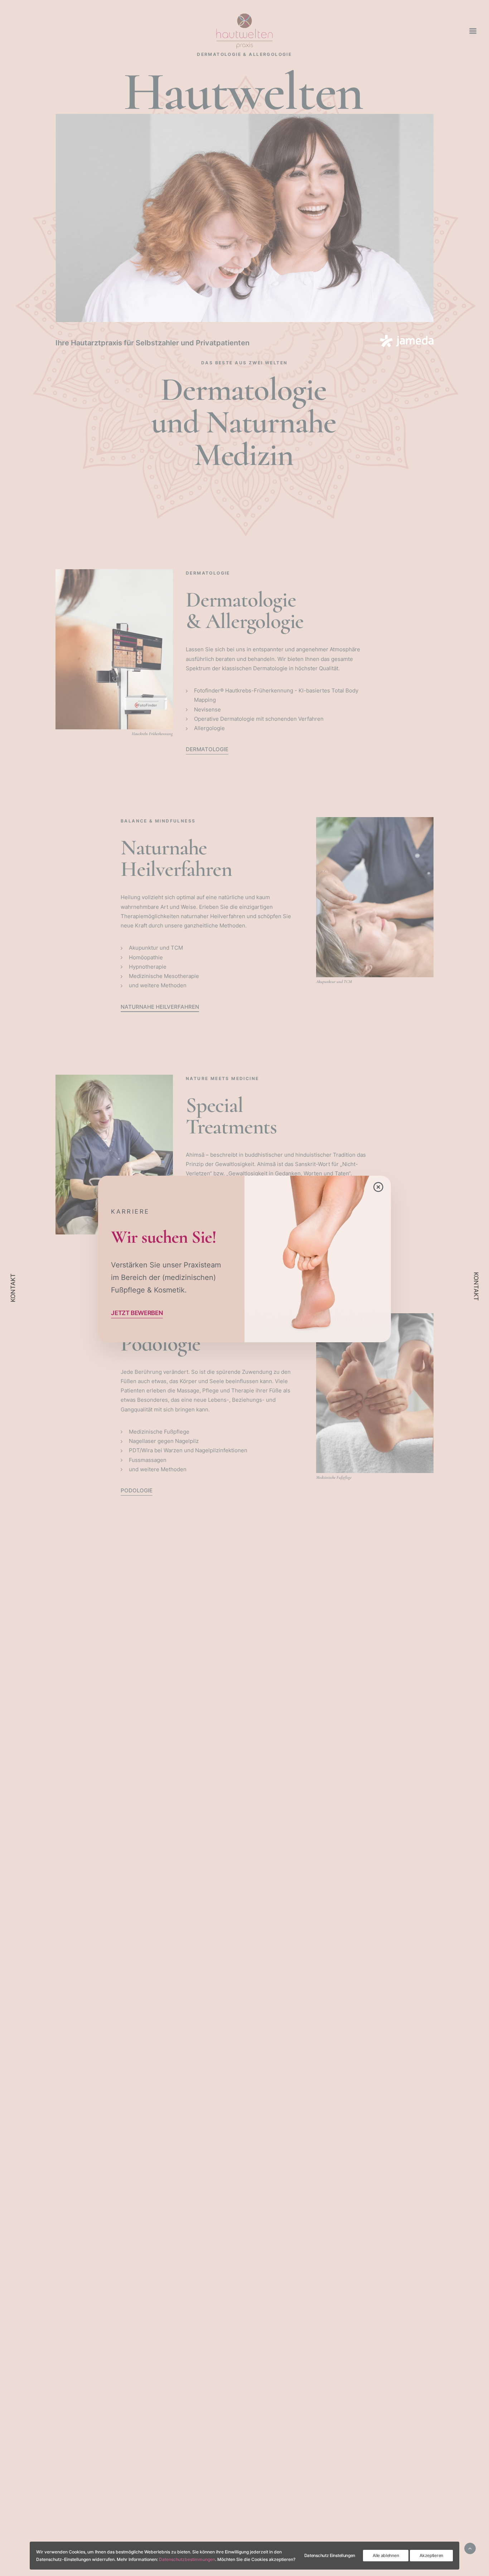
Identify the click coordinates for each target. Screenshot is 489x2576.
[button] (137, 1313)
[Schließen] (383, 1184)
